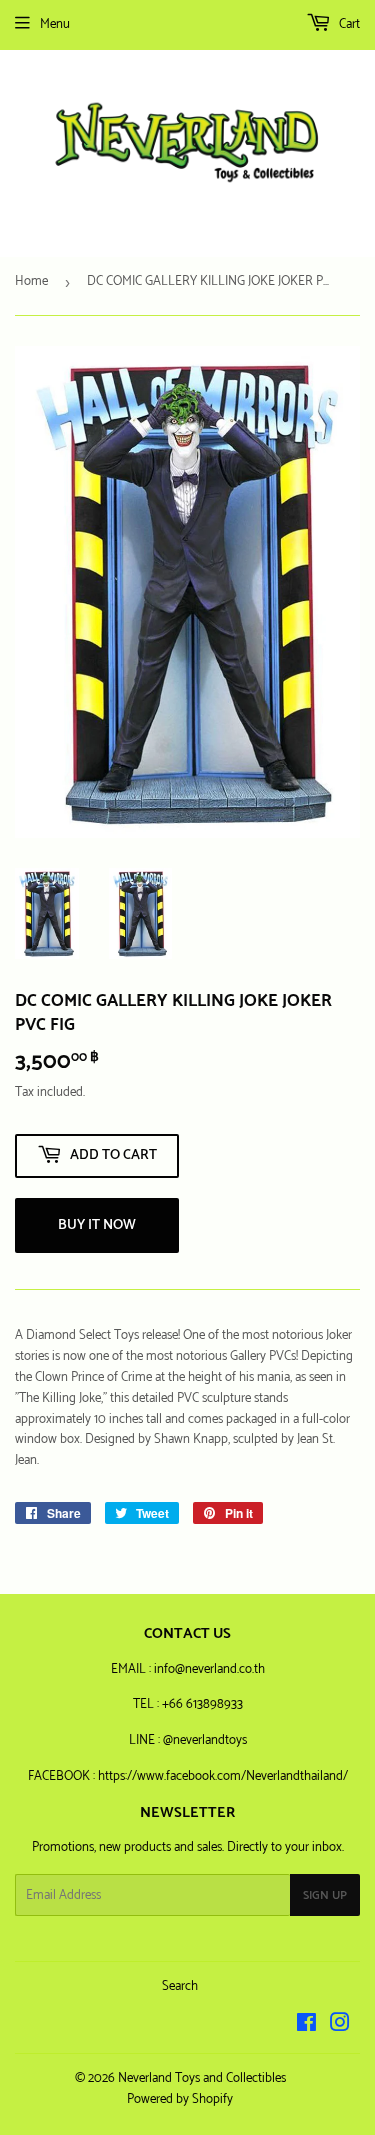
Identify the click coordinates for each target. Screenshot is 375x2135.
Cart (348, 24)
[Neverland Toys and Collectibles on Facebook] (306, 2026)
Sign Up (325, 1895)
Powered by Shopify (180, 2099)
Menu (55, 24)
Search (180, 1986)
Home (31, 281)
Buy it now (97, 1225)
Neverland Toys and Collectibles (202, 2078)
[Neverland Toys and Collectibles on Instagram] (340, 2026)
